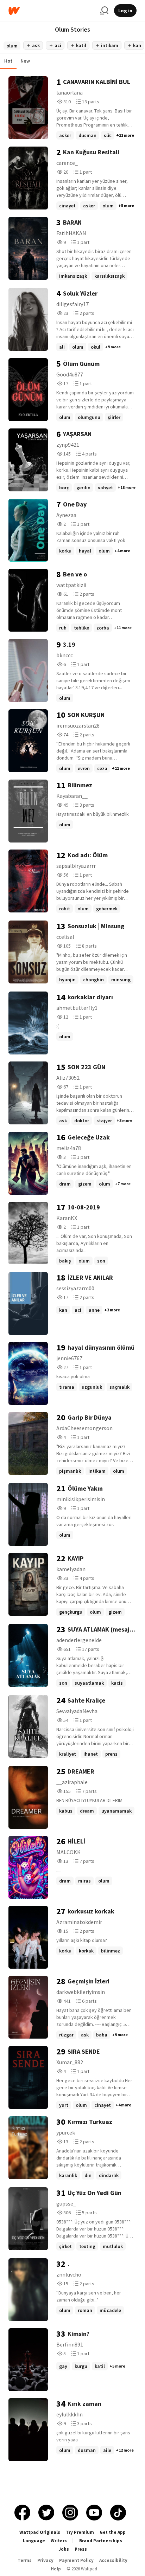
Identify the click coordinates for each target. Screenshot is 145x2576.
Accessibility (113, 2560)
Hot (8, 61)
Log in (125, 11)
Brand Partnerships (101, 2541)
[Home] (51, 11)
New (25, 61)
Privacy (45, 2560)
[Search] (104, 11)
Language (34, 2541)
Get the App (113, 2532)
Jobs (64, 2549)
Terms (25, 2560)
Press (81, 2549)
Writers (59, 2541)
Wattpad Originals (40, 2532)
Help (56, 2569)
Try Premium (80, 2532)
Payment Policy (76, 2560)
